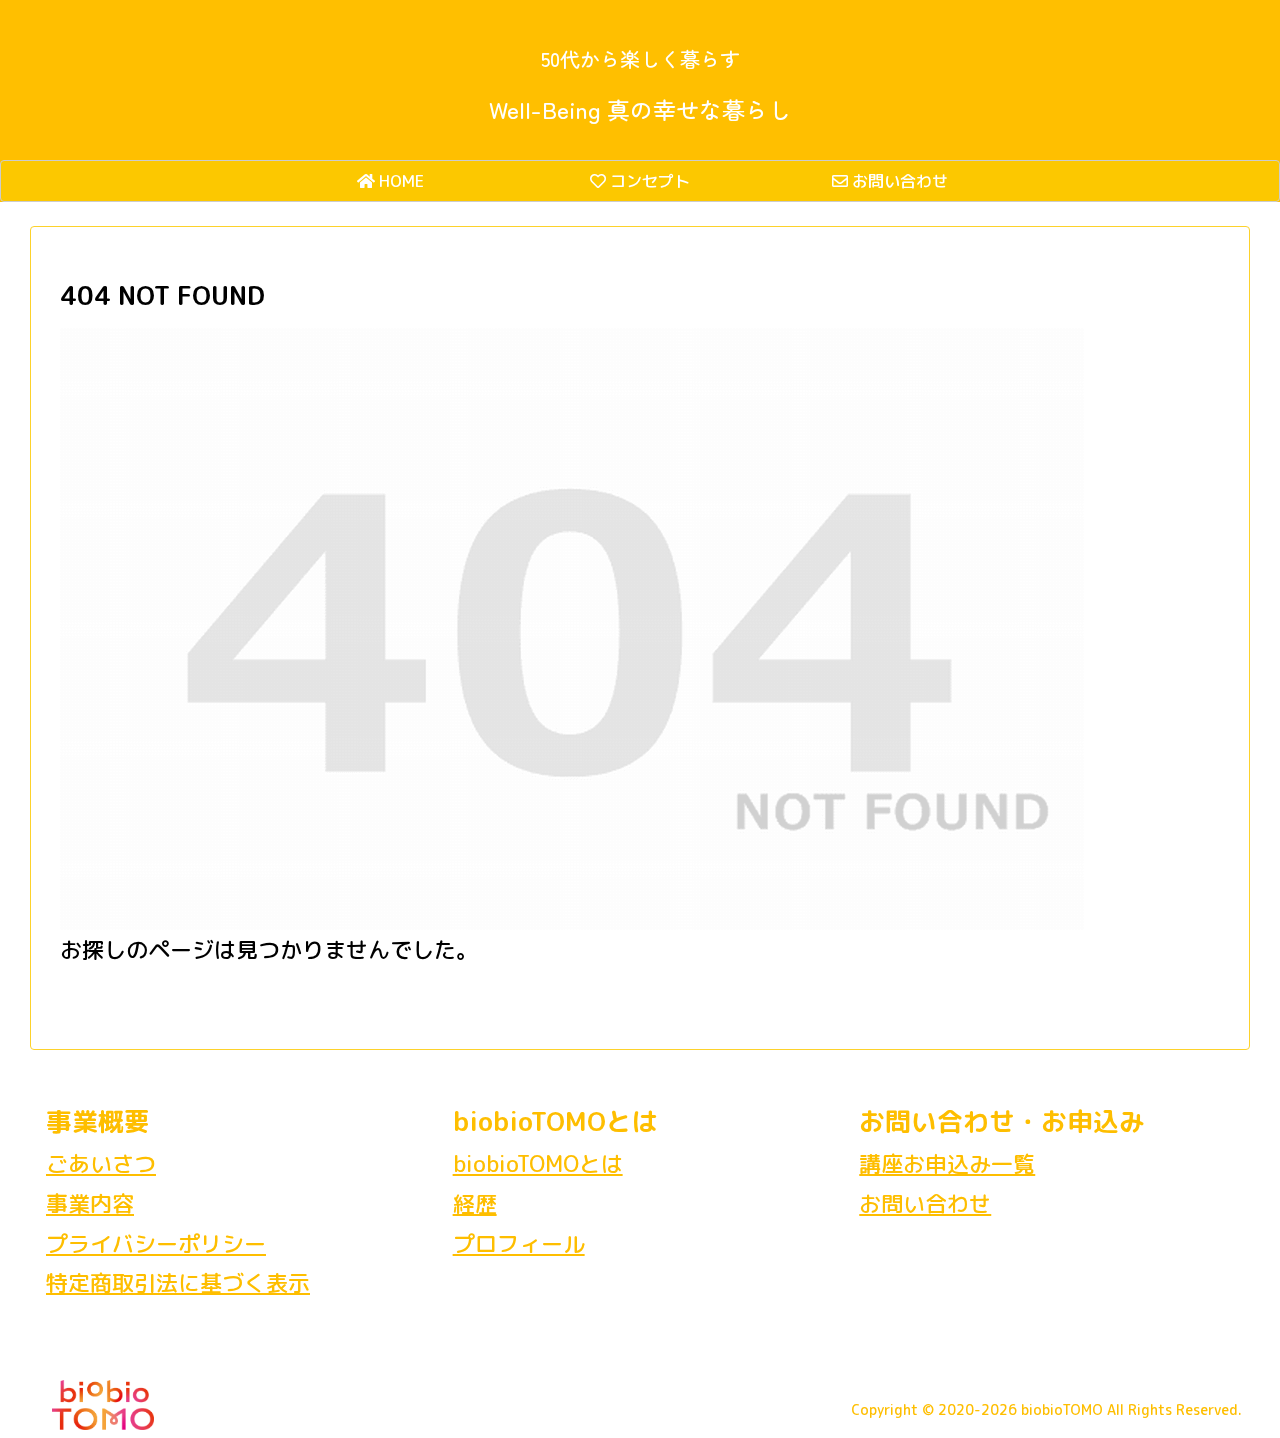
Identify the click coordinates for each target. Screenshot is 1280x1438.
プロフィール (519, 1243)
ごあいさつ (101, 1163)
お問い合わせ (925, 1203)
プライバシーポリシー (156, 1243)
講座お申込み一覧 (947, 1163)
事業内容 (90, 1203)
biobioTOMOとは (538, 1163)
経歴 (475, 1203)
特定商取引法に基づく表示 (178, 1282)
